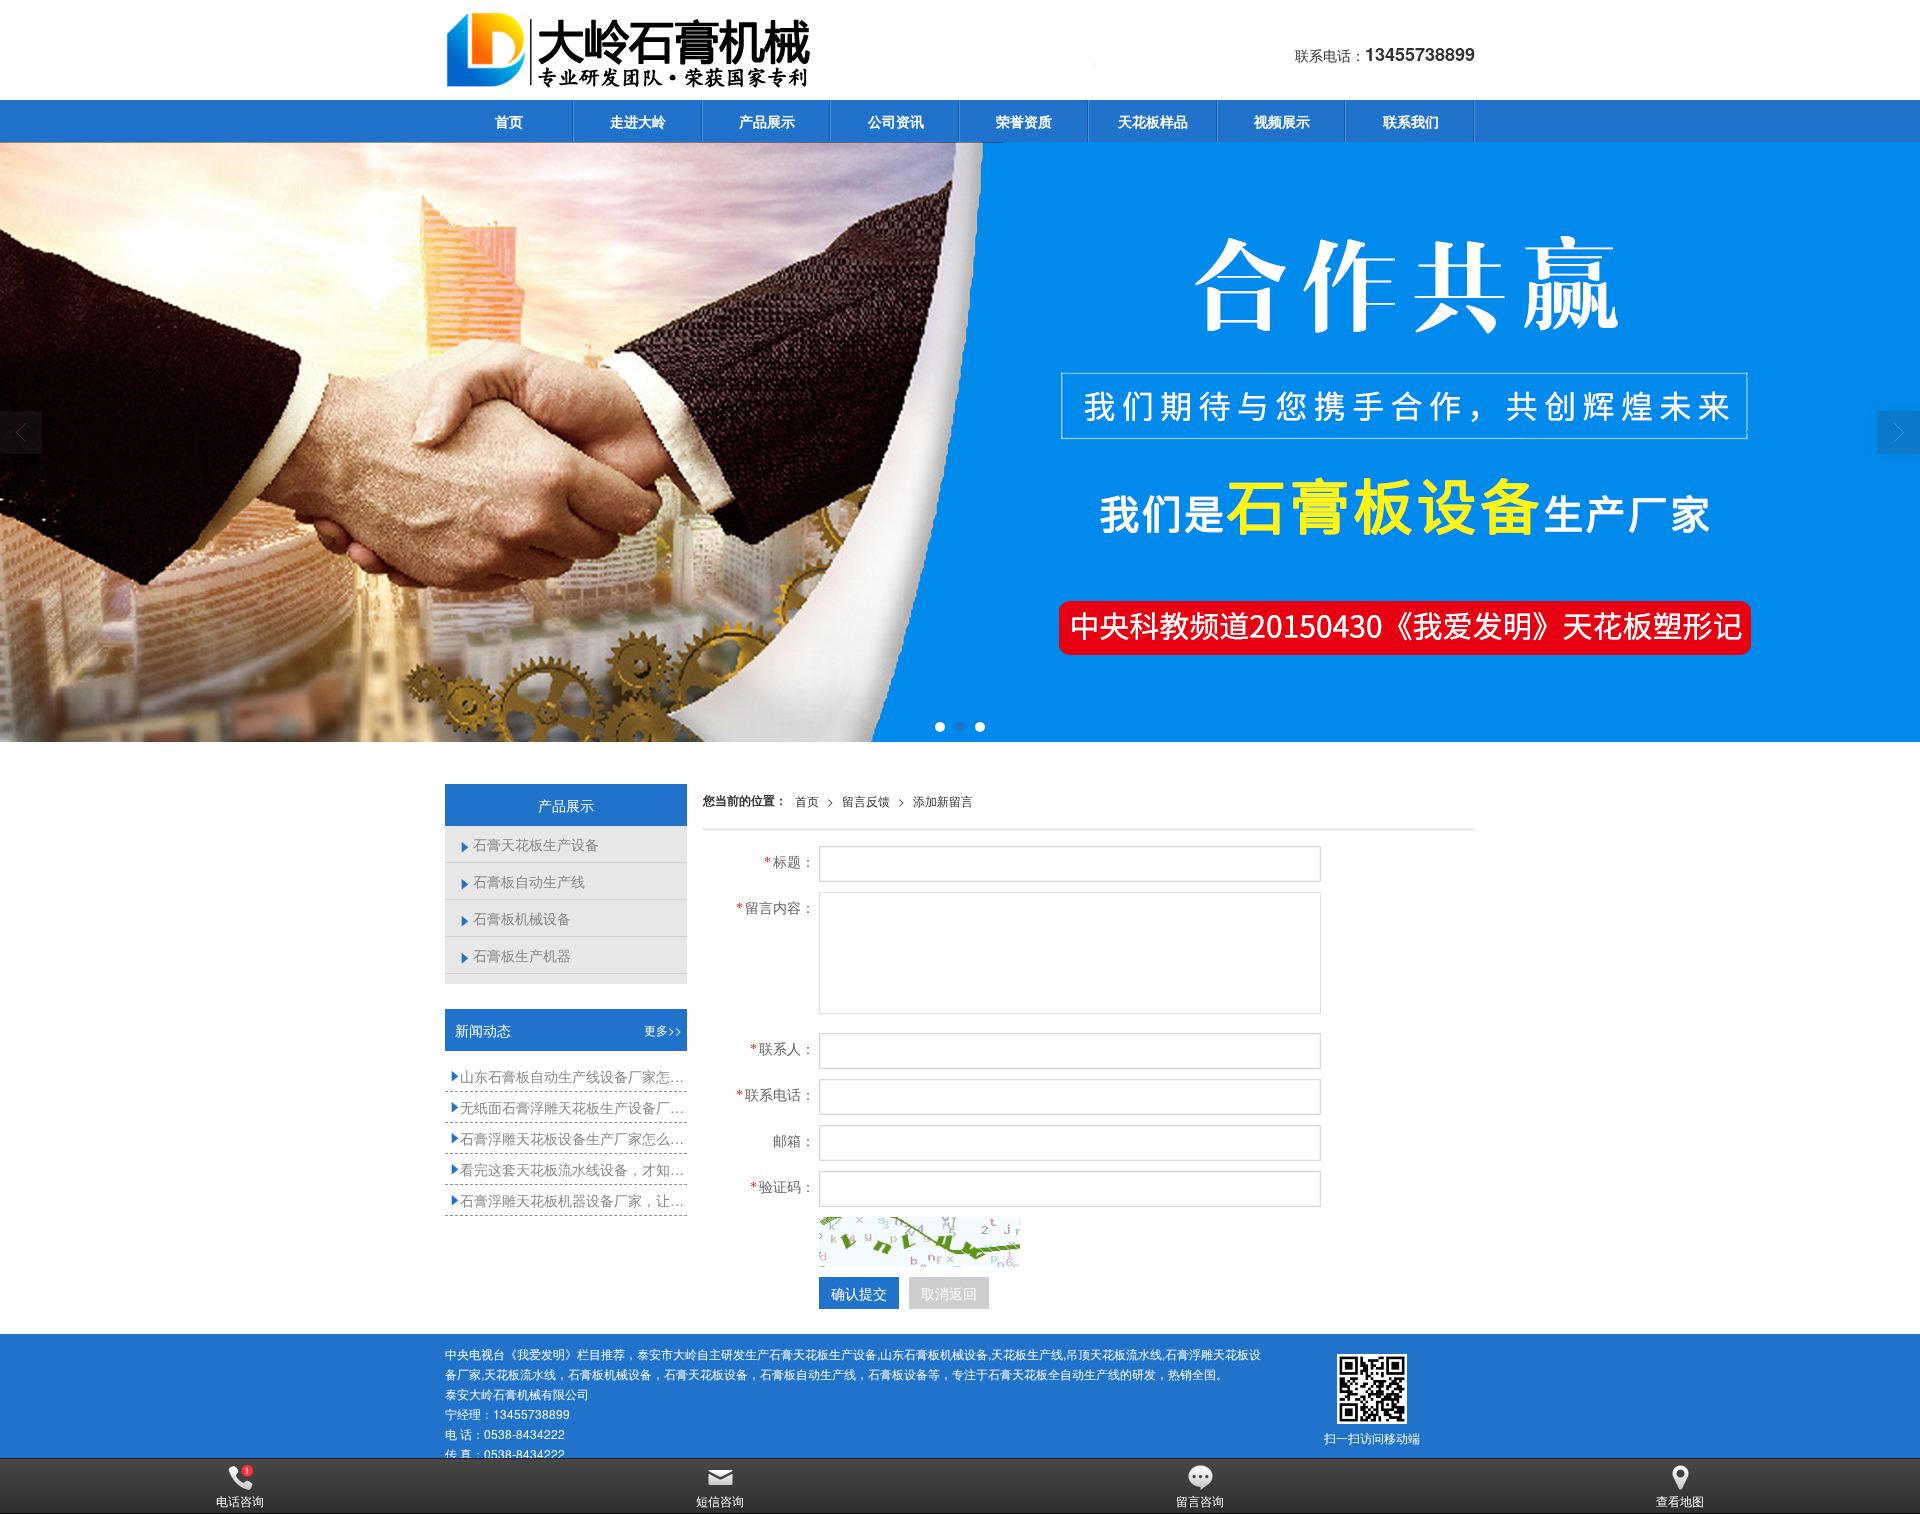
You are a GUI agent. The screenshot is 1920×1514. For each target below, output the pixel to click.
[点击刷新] (920, 1242)
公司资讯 (896, 121)
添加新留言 (943, 800)
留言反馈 (866, 800)
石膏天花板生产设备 (529, 844)
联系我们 (1411, 121)
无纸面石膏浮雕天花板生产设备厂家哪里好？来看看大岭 (568, 1107)
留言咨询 (1200, 1500)
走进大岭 (638, 121)
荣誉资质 (1024, 121)
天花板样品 (1153, 121)
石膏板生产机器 (515, 955)
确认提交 (859, 1293)
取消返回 (949, 1293)
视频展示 (1282, 121)
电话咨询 (240, 1500)
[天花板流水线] (960, 442)
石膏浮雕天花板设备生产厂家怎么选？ (568, 1138)
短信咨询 (720, 1500)
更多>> (663, 1029)
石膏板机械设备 (515, 918)
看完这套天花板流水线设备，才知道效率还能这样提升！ (568, 1169)
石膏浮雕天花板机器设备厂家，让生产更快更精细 (568, 1200)
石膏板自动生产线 (522, 881)
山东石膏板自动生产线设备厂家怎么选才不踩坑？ (568, 1076)
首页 (509, 121)
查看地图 (1680, 1500)
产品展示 (767, 121)
